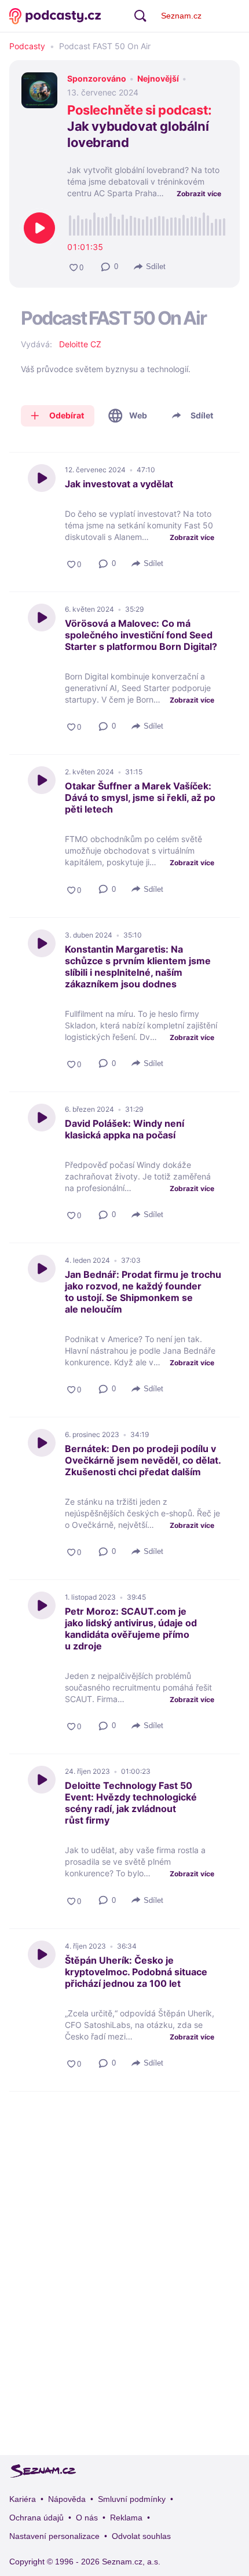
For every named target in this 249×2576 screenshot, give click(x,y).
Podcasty (27, 46)
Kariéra (23, 2499)
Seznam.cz (181, 16)
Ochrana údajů (36, 2518)
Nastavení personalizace (54, 2536)
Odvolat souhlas (141, 2536)
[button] (110, 267)
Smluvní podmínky (132, 2499)
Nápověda (67, 2499)
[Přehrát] (39, 228)
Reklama (126, 2518)
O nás (87, 2518)
